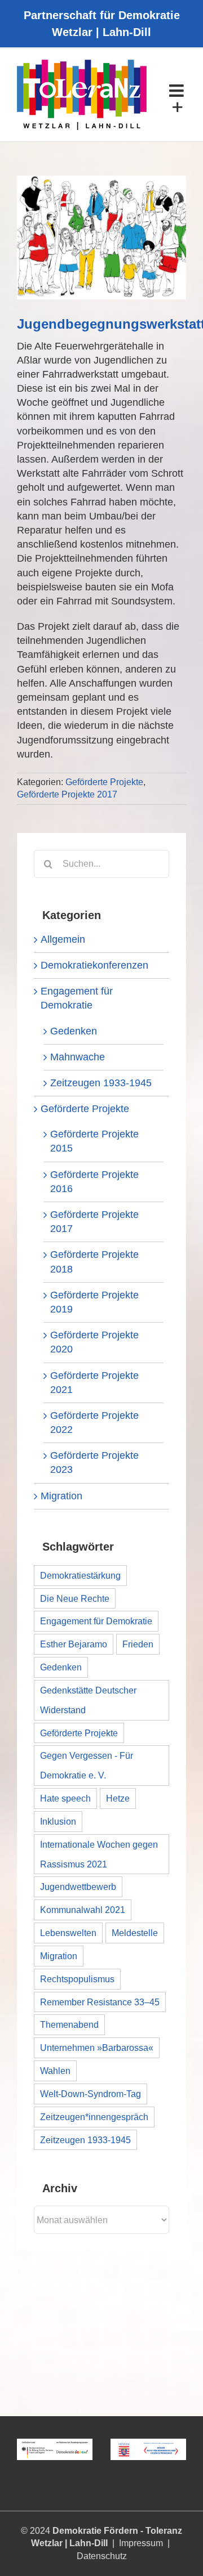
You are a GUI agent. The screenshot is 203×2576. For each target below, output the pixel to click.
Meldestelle (135, 1933)
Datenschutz (102, 2556)
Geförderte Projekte (104, 782)
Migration (61, 1496)
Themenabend (69, 2024)
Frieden (138, 1644)
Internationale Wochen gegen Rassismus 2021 (99, 1854)
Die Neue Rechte (75, 1598)
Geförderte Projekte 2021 (94, 1383)
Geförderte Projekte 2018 (94, 1262)
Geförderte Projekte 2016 (94, 1182)
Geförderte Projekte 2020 (94, 1342)
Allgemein (63, 939)
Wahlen (55, 2071)
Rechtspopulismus (77, 1979)
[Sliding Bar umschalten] (178, 107)
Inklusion (58, 1821)
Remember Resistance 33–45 (100, 2002)
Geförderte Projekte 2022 (94, 1423)
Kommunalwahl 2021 (83, 1910)
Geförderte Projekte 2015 (94, 1141)
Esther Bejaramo (74, 1644)
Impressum (141, 2543)
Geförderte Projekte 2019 (94, 1302)
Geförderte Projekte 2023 (94, 1462)
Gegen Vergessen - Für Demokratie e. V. (87, 1765)
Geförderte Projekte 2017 (67, 794)
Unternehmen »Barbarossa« (97, 2048)
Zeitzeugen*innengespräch (94, 2117)
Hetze (118, 1798)
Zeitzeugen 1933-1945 (101, 1083)
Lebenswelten (68, 1933)
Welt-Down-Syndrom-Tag (91, 2094)
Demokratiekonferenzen (94, 965)
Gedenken (74, 1031)
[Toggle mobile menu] (178, 91)
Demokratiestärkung (80, 1575)
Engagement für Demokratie (77, 998)
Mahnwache (78, 1057)
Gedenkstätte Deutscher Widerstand (88, 1700)
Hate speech (65, 1798)
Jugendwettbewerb (78, 1887)
